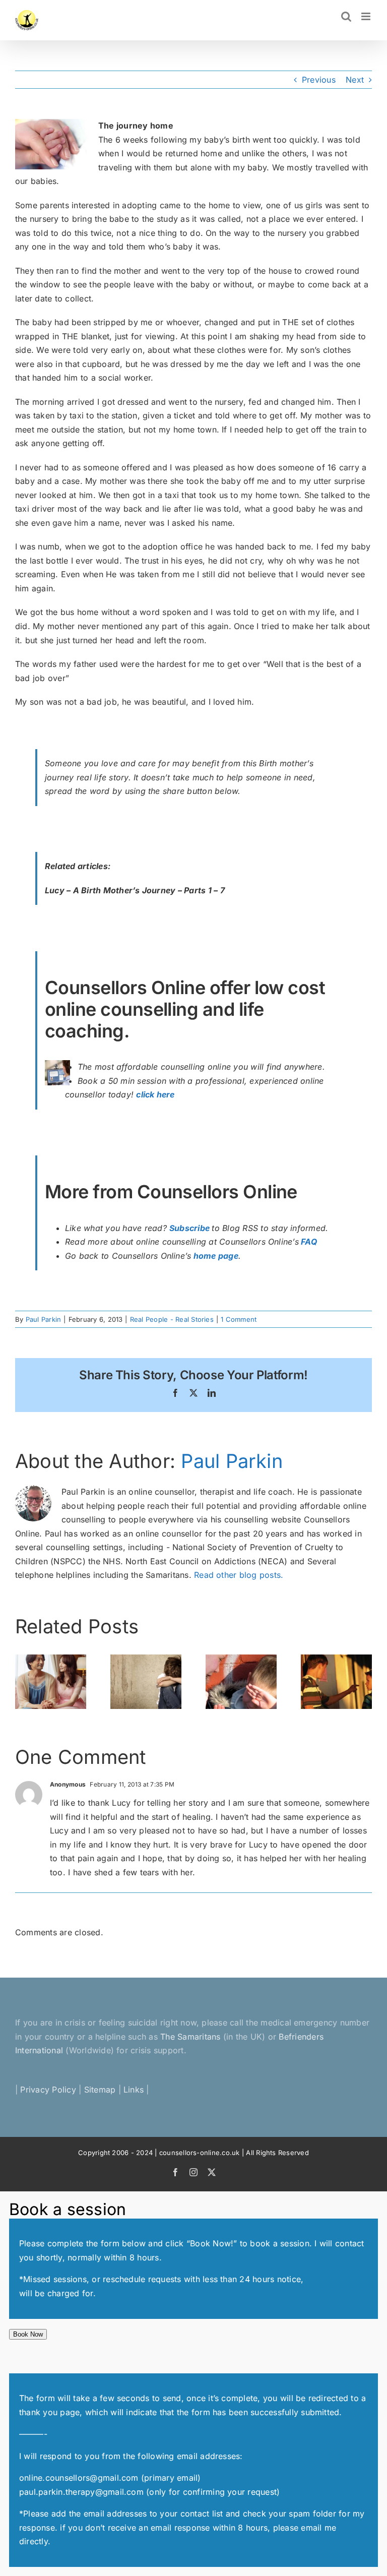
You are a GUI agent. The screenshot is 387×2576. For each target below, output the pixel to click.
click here (155, 1094)
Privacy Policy (48, 2090)
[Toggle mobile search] (346, 16)
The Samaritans (190, 2037)
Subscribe (189, 1228)
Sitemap (100, 2090)
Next (355, 80)
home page (216, 1256)
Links (134, 2090)
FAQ (309, 1242)
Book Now (28, 2334)
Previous (319, 80)
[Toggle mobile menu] (367, 16)
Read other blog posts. (239, 1575)
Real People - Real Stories (172, 1319)
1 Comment (239, 1319)
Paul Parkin (44, 1319)
